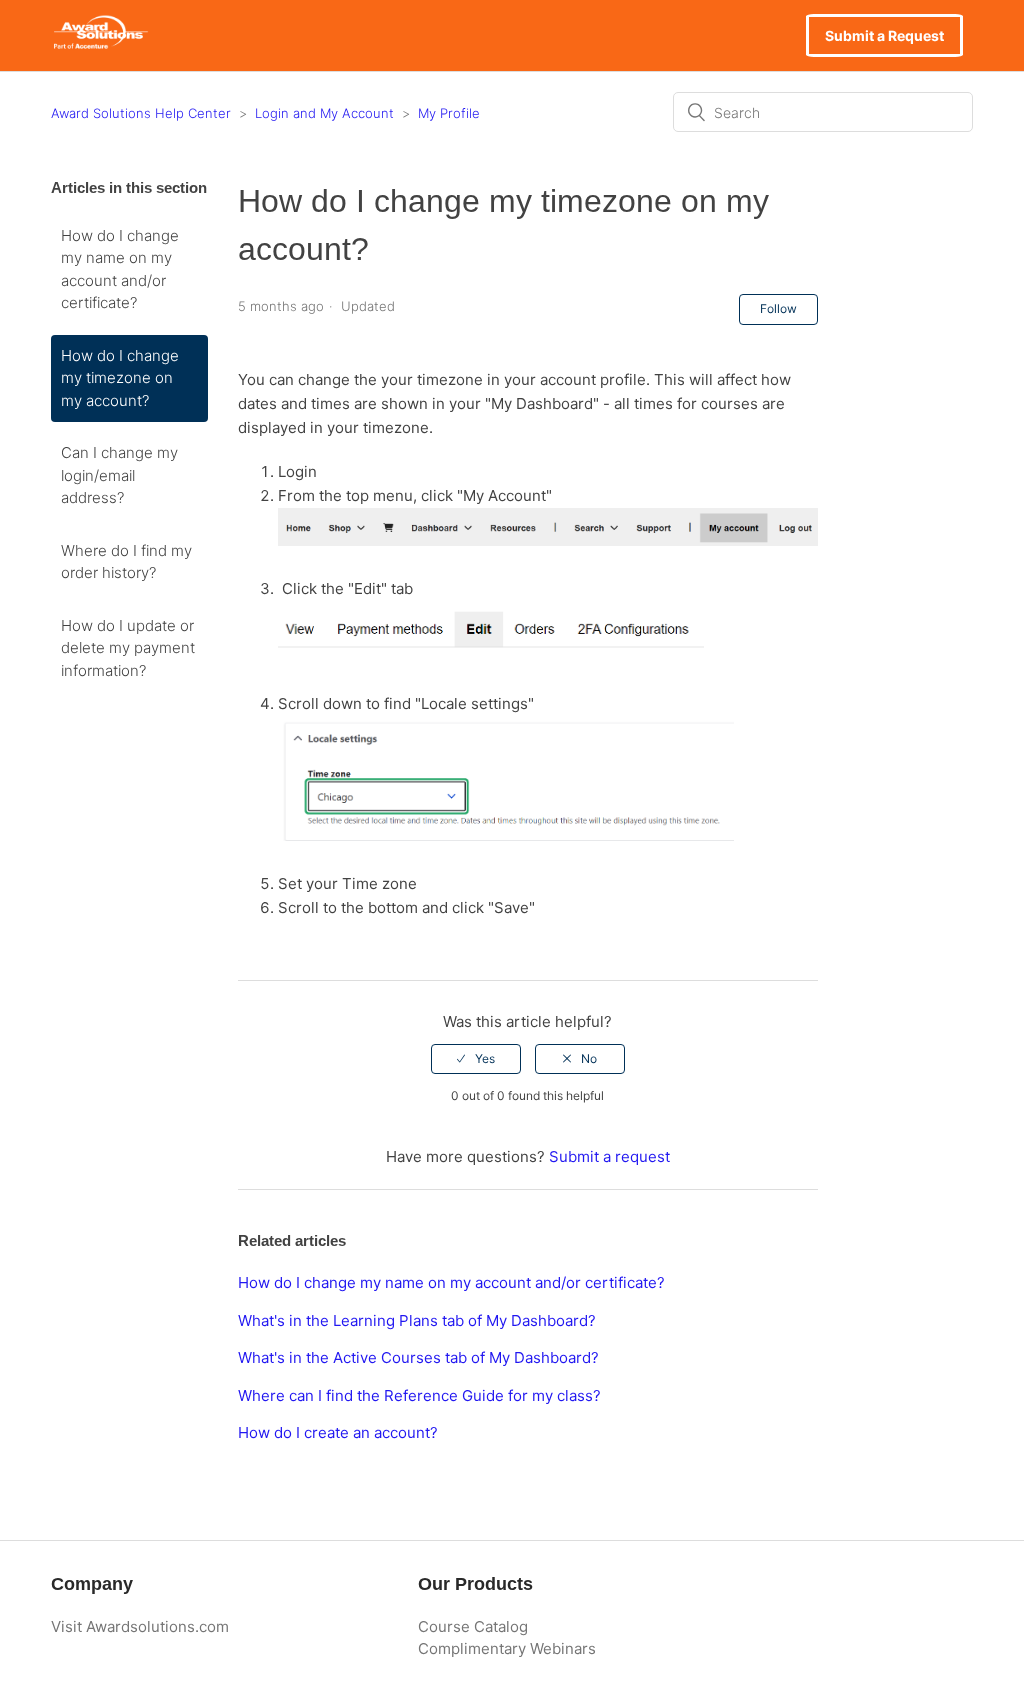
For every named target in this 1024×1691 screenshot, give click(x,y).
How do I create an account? (338, 1432)
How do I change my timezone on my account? (120, 378)
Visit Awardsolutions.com (140, 1626)
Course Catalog (473, 1626)
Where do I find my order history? (126, 562)
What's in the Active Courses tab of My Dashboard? (418, 1357)
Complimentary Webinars (507, 1648)
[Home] (100, 45)
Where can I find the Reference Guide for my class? (419, 1395)
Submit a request (609, 1156)
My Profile (449, 113)
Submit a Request (884, 35)
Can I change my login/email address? (119, 475)
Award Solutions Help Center (141, 113)
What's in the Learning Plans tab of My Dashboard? (417, 1320)
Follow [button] (778, 308)
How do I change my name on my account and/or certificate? (120, 269)
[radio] (476, 1059)
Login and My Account (324, 113)
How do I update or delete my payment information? (128, 648)
